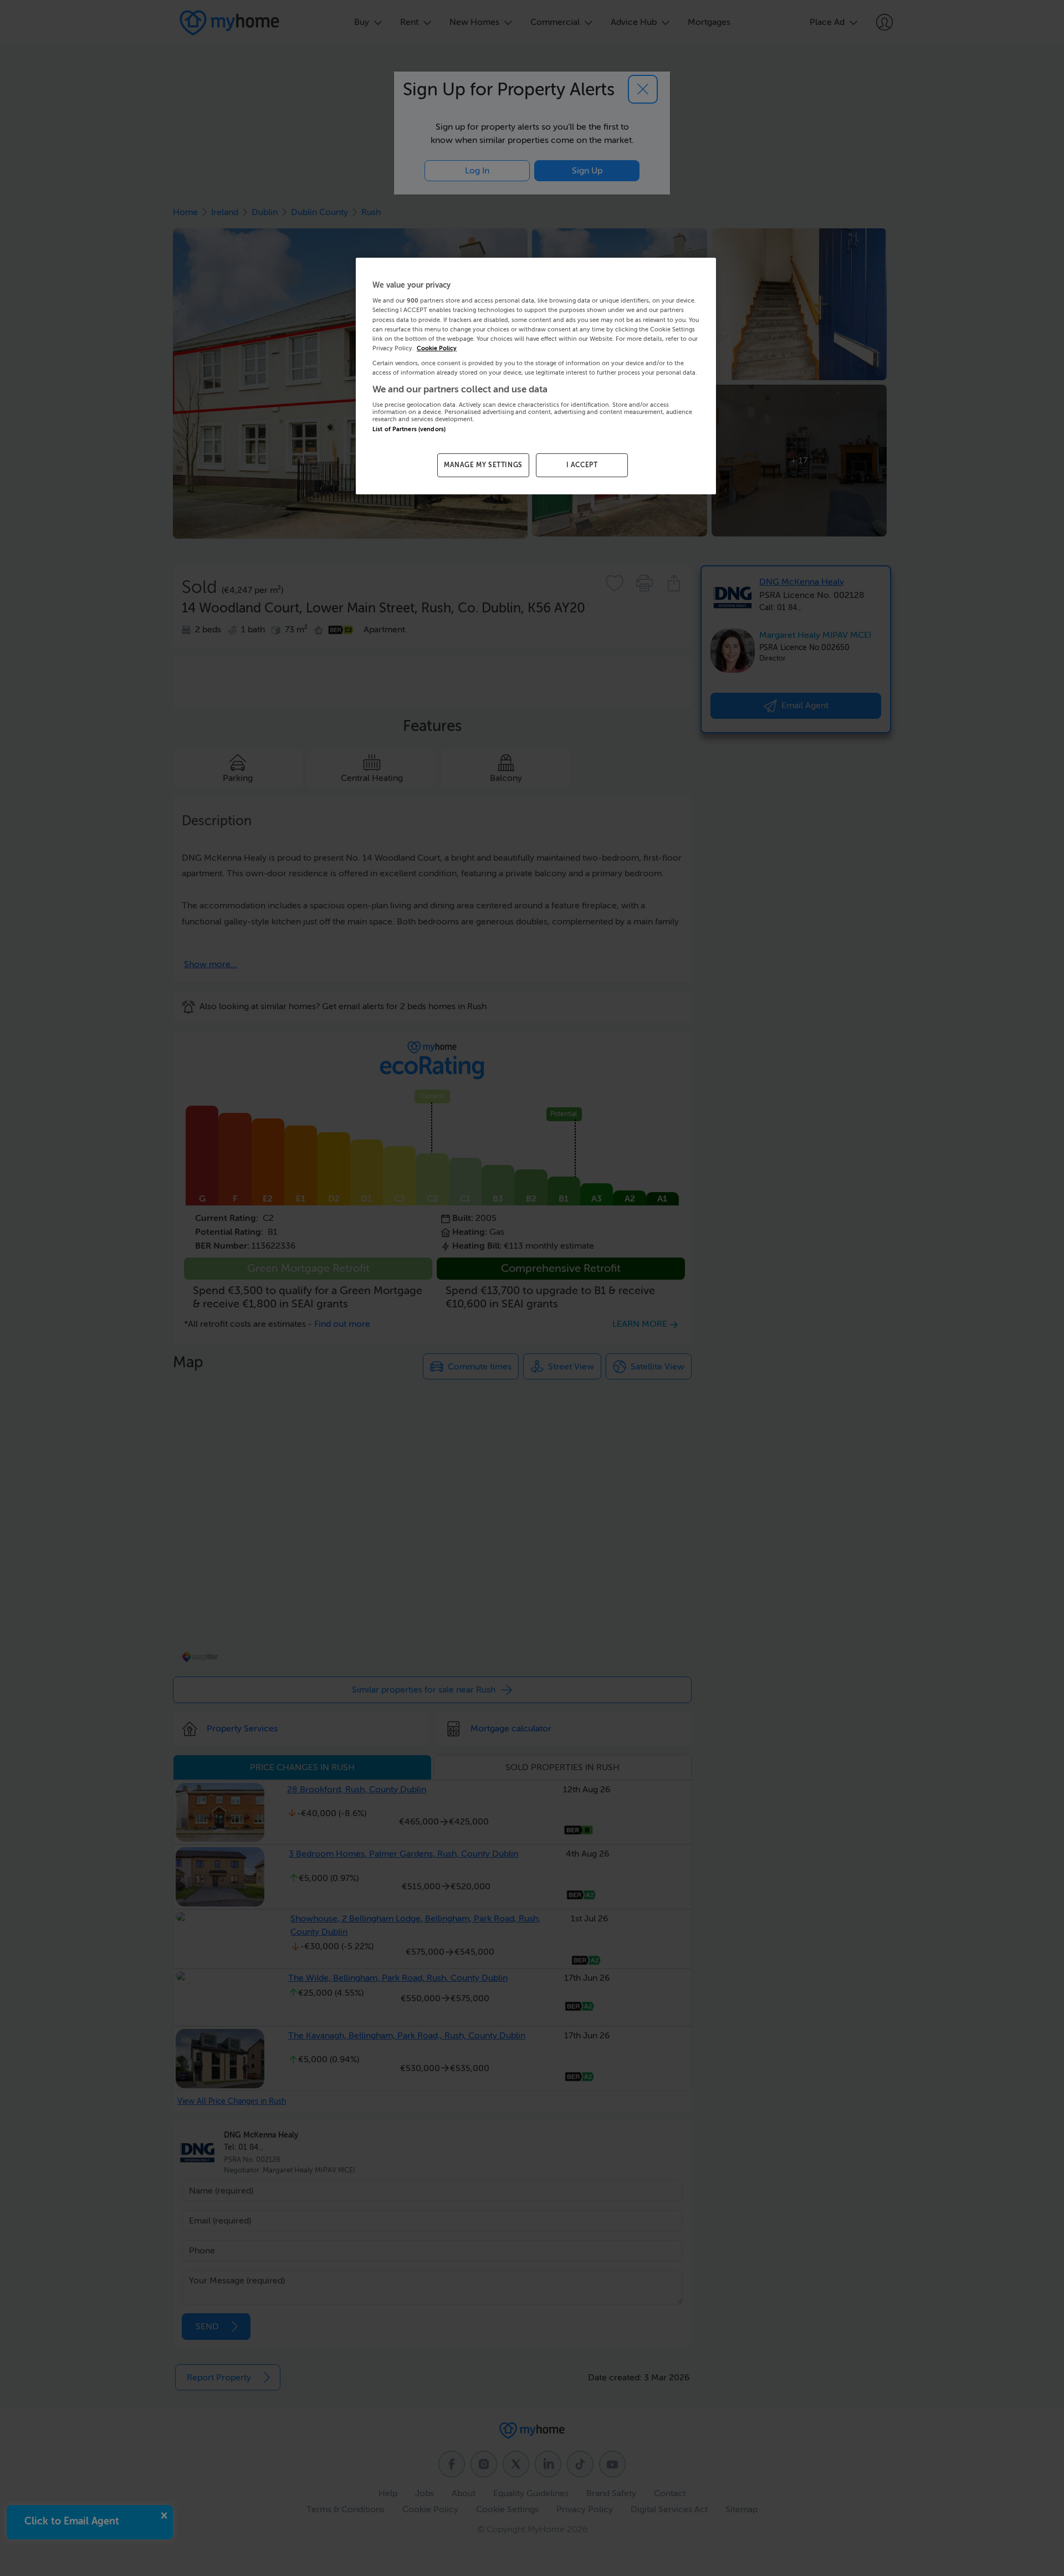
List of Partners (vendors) (409, 429)
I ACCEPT (582, 465)
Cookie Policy (437, 348)
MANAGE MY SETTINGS (483, 465)
